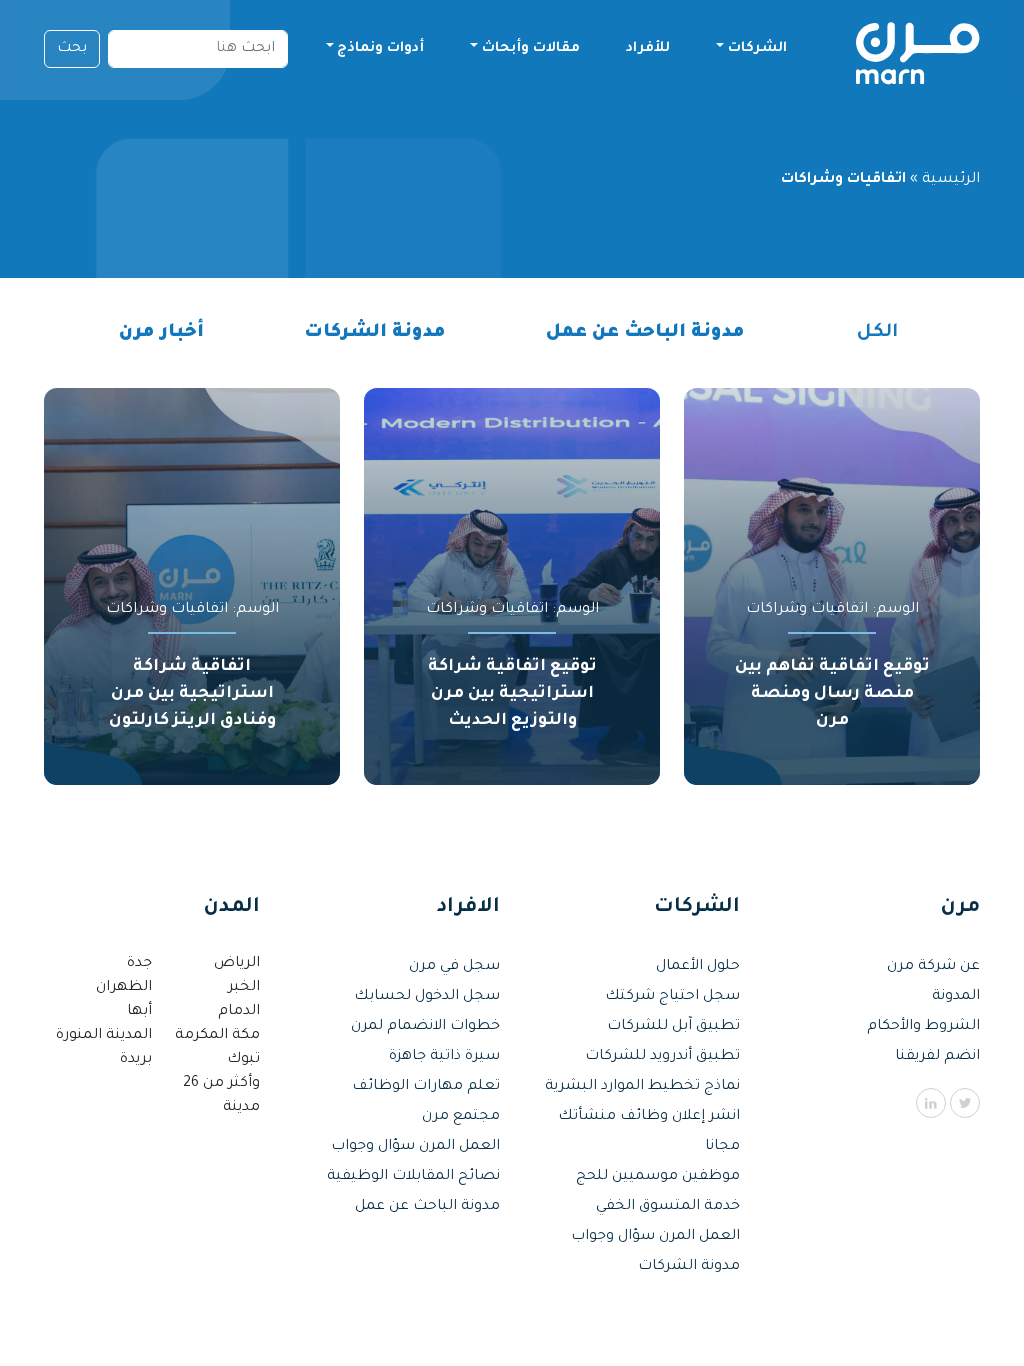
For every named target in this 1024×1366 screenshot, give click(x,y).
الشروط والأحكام (923, 1027)
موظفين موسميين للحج (658, 1177)
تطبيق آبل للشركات (673, 1027)
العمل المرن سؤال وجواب (655, 1237)
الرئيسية (951, 180)
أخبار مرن (161, 333)
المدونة (956, 997)
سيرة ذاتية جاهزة (444, 1057)
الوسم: (832, 610)
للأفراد (648, 48)
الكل (877, 333)
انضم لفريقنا (937, 1057)
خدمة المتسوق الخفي (668, 1207)
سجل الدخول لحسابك (427, 997)
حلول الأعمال (698, 967)
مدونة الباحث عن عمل (645, 333)
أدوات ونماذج (380, 48)
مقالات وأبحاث (531, 48)
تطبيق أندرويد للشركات (662, 1057)
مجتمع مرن (461, 1117)
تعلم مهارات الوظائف (426, 1087)
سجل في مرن (454, 967)
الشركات (757, 48)
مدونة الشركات (375, 333)
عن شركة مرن (933, 967)
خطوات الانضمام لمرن (425, 1027)
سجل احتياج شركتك (672, 997)
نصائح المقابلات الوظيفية (413, 1177)
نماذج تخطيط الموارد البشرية (642, 1087)
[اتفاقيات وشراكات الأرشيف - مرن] (917, 49)
